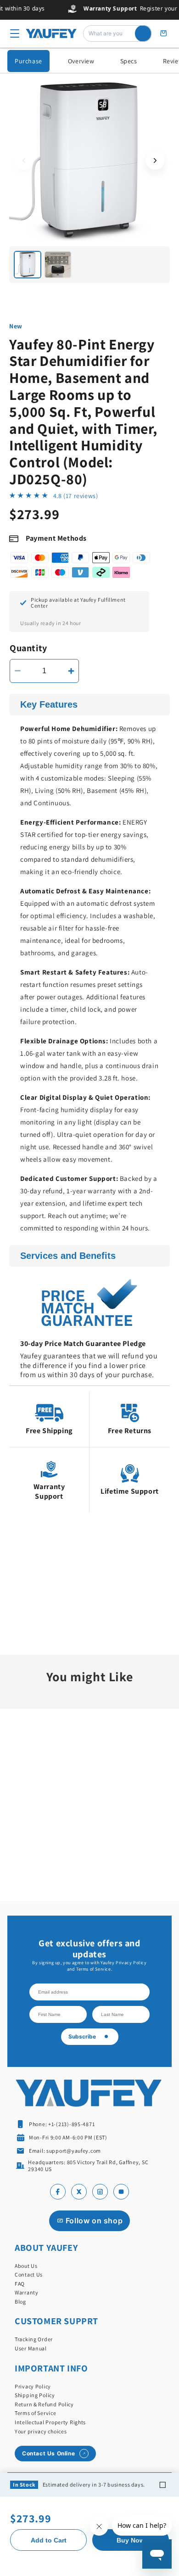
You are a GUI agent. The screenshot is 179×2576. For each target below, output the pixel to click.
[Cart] (163, 33)
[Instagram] (100, 2192)
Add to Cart (49, 2540)
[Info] (162, 2485)
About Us (26, 2266)
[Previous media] (24, 161)
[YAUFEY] (51, 34)
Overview (81, 61)
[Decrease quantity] (18, 671)
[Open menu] (15, 33)
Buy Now (131, 2540)
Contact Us (29, 2274)
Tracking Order (34, 2339)
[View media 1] (28, 265)
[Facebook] (58, 2192)
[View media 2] (58, 265)
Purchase (28, 61)
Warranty (27, 2292)
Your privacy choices (41, 2431)
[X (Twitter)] (79, 2192)
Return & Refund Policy (44, 2404)
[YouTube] (121, 2192)
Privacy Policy (33, 2386)
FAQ (20, 2284)
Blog (20, 2302)
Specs (129, 61)
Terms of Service (36, 2413)
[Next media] (155, 161)
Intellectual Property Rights (50, 2422)
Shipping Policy (35, 2395)
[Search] (143, 33)
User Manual (31, 2348)
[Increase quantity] (71, 671)
